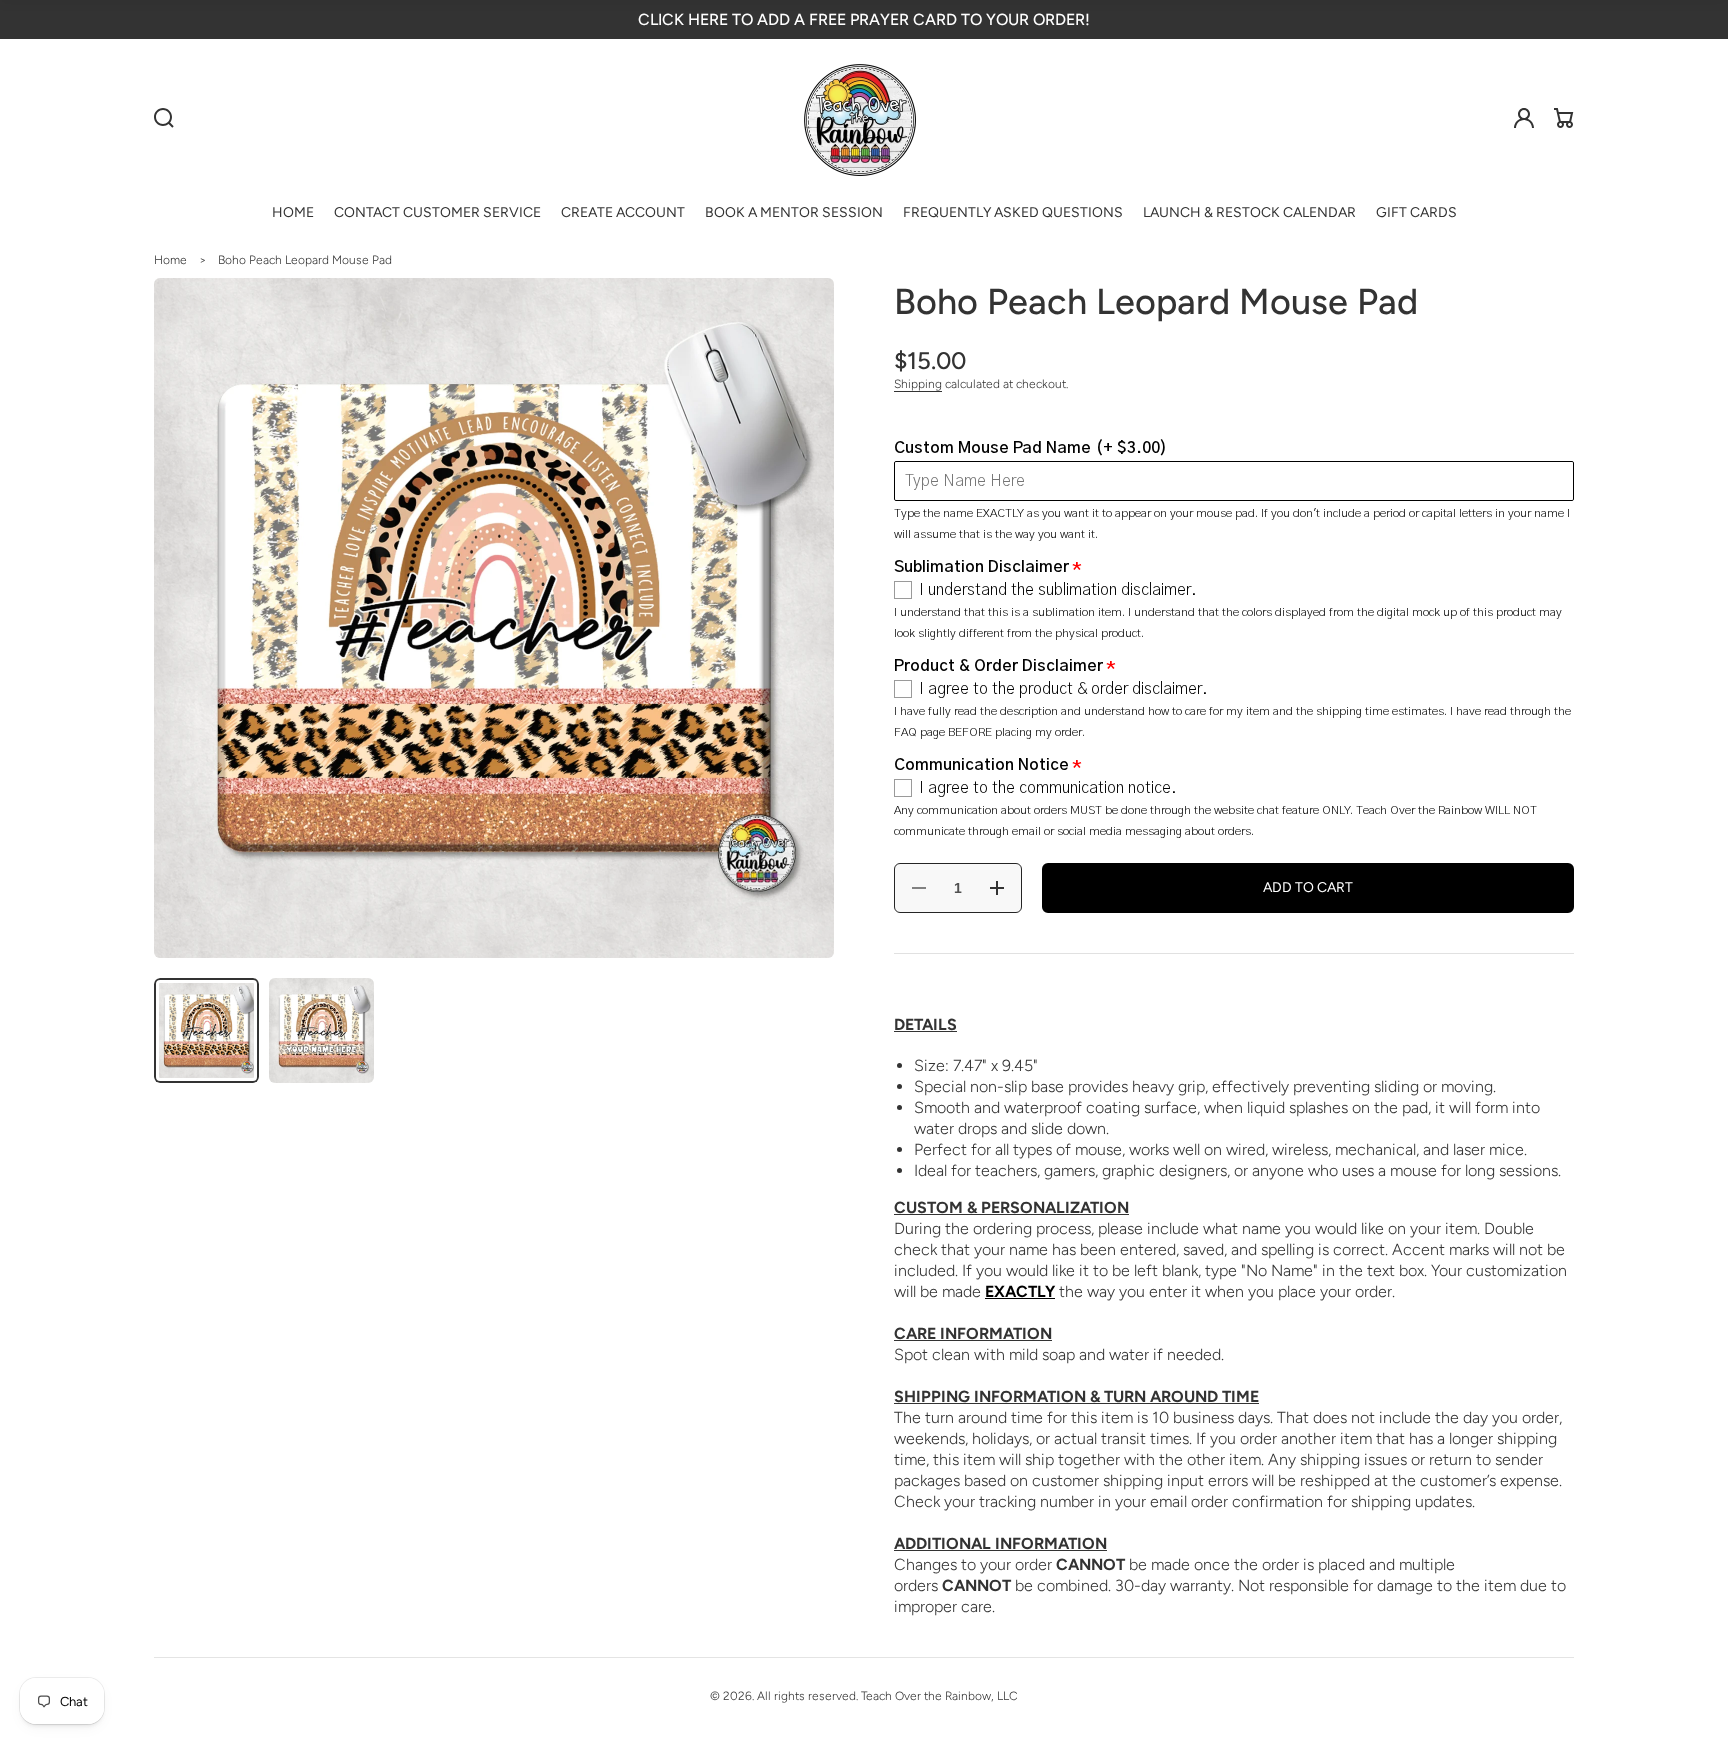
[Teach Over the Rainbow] (860, 118)
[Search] (164, 118)
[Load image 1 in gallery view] (206, 1030)
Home (170, 260)
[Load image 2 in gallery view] (321, 1030)
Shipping (918, 384)
